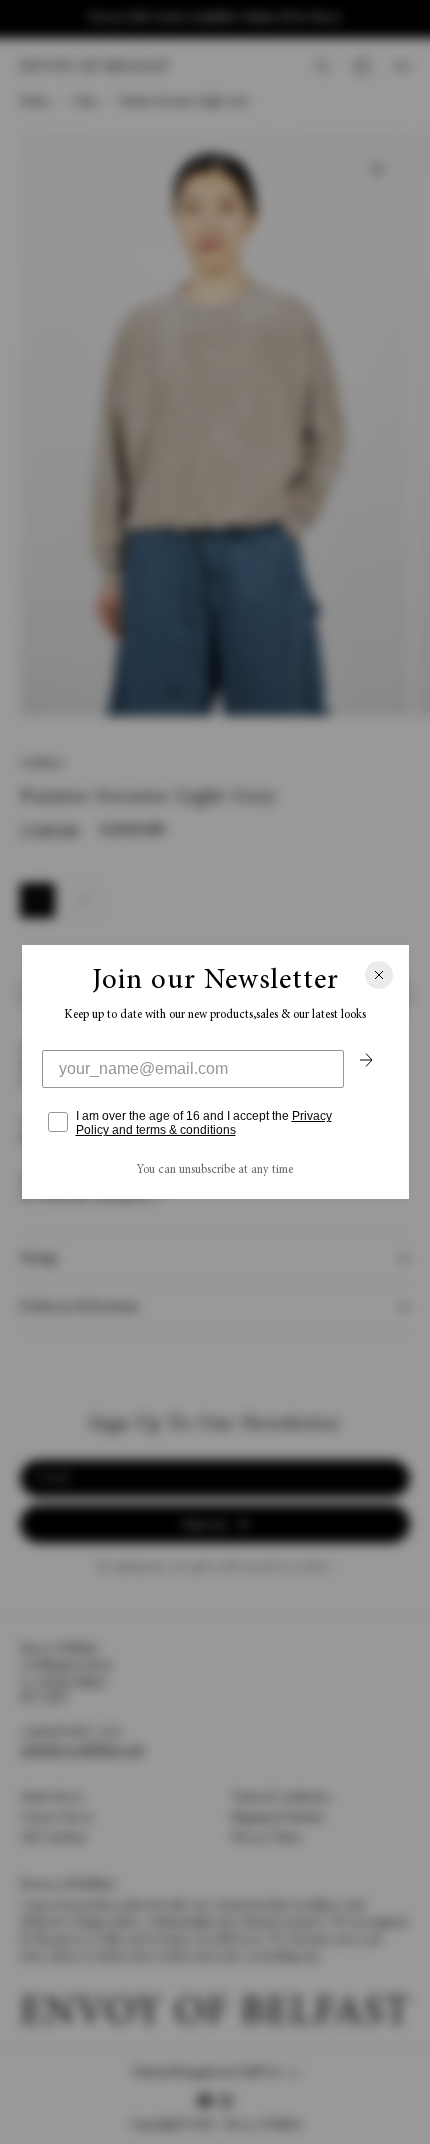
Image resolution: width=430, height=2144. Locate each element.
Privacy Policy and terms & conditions (204, 1123)
